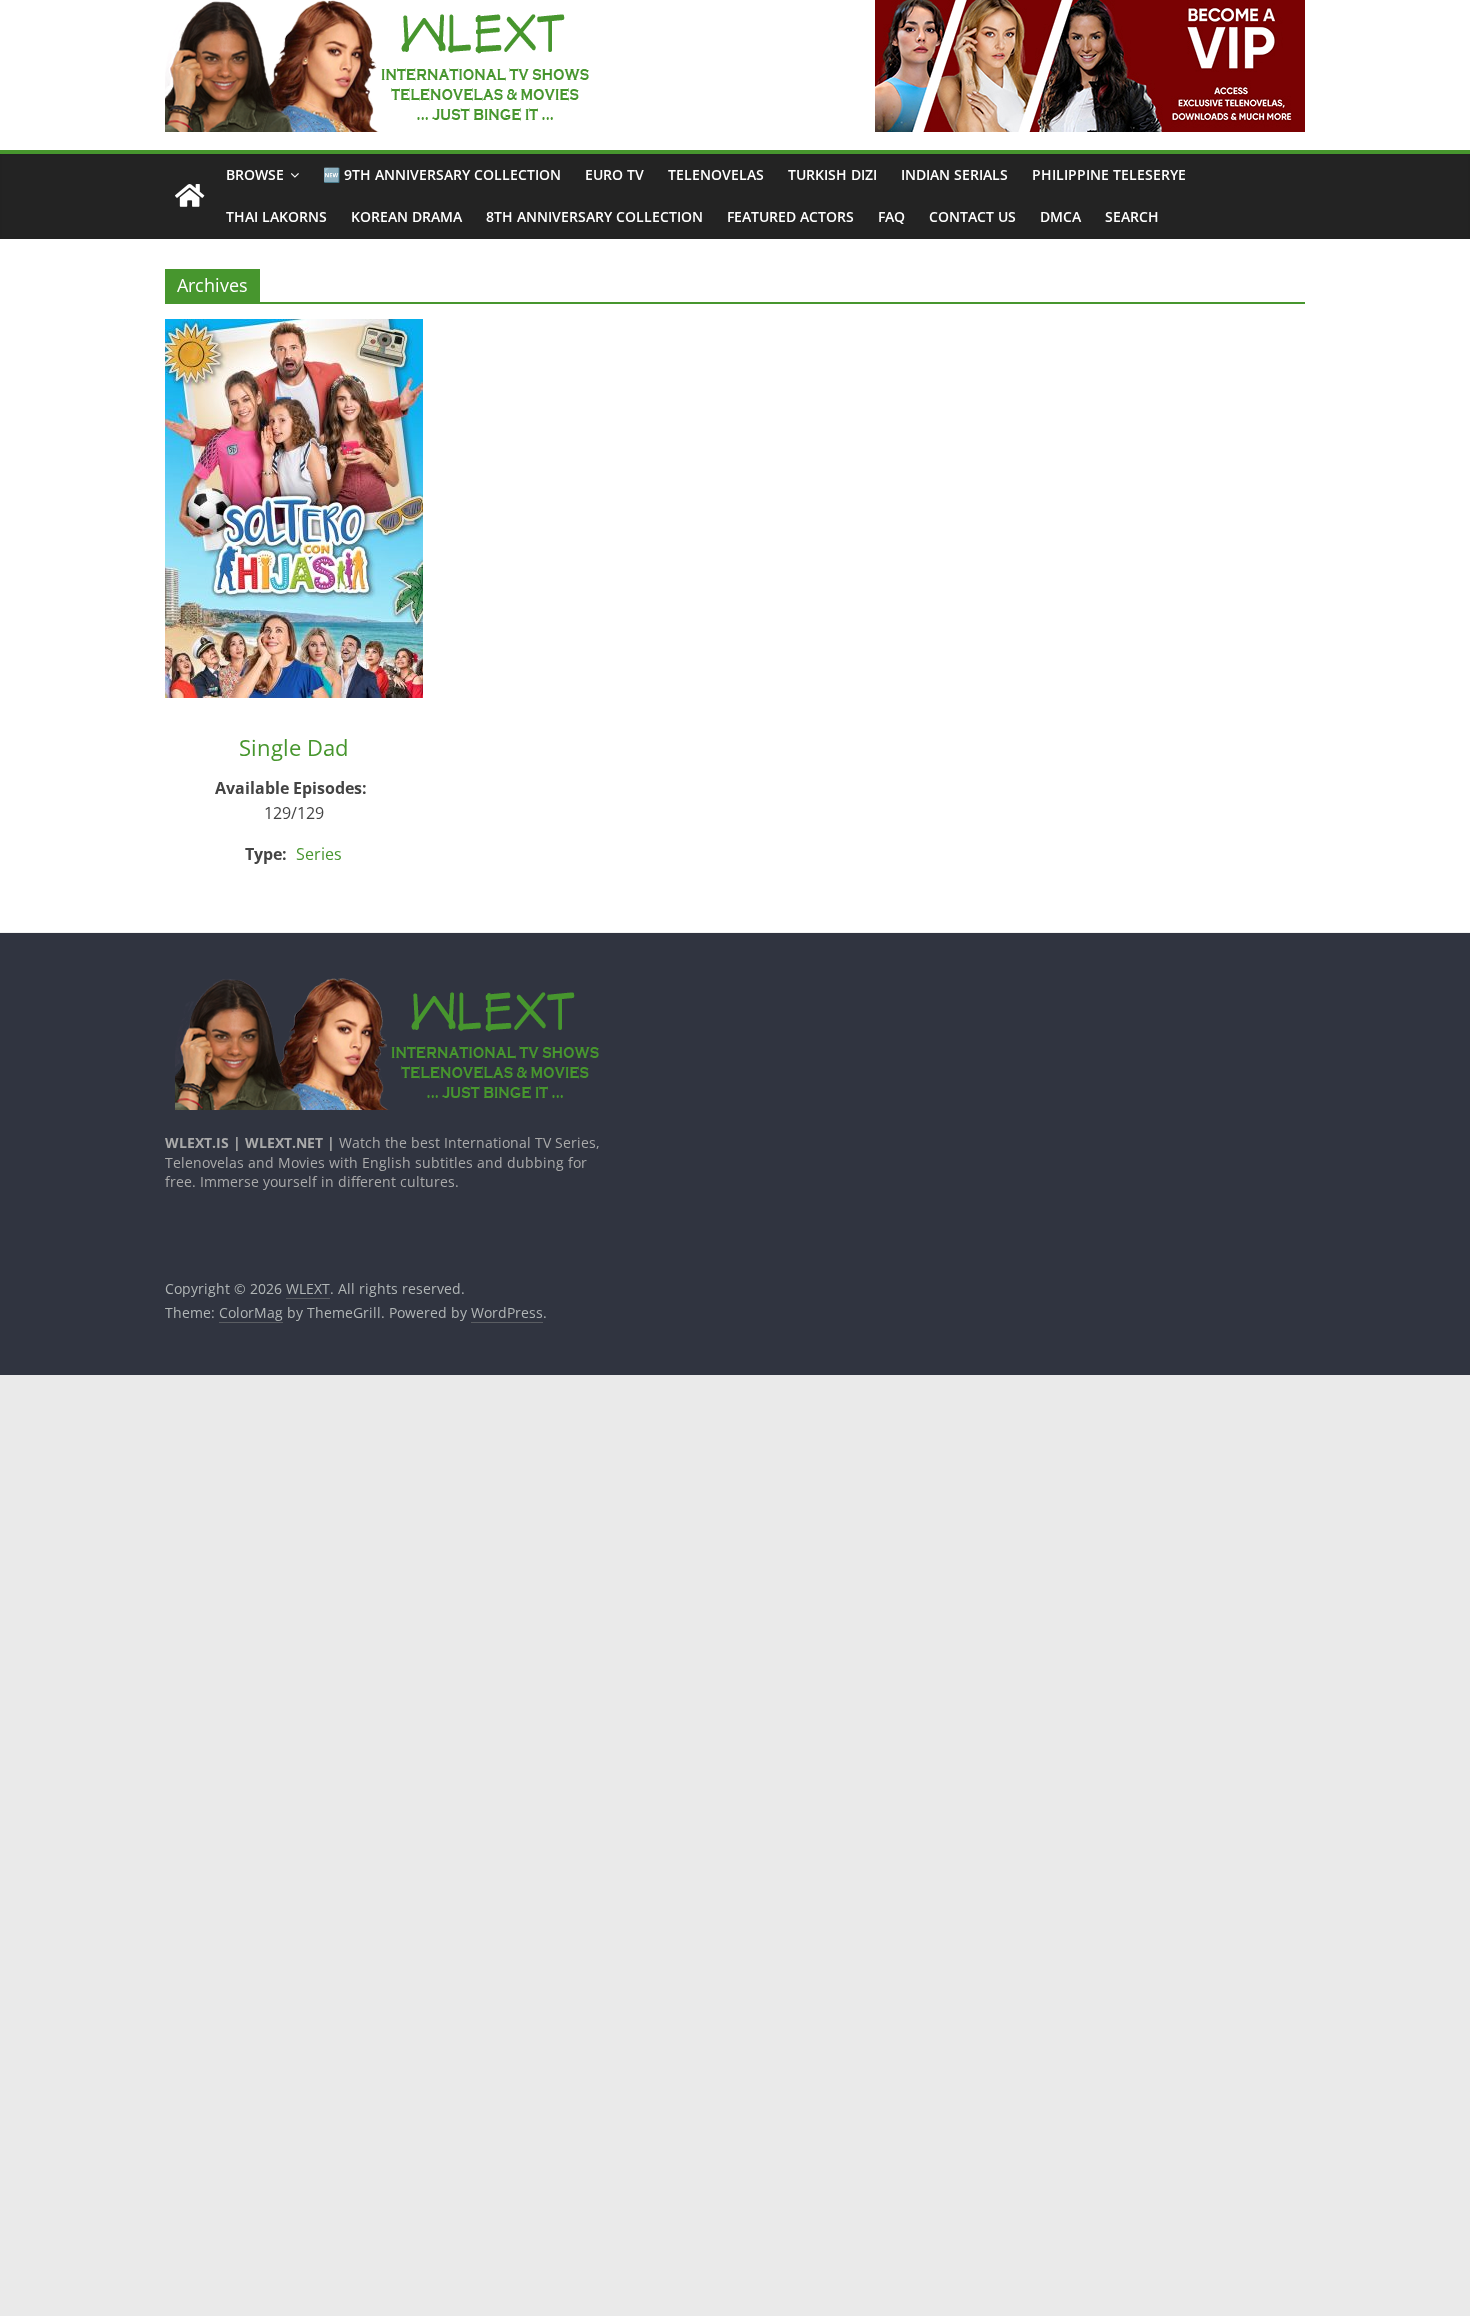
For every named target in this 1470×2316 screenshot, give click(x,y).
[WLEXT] (189, 196)
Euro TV (614, 174)
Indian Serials (954, 174)
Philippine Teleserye (1109, 174)
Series (319, 854)
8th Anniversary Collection (594, 216)
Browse (255, 174)
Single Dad (293, 747)
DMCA (1060, 216)
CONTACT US (972, 216)
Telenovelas (716, 174)
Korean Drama (406, 216)
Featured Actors (790, 216)
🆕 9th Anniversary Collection (442, 174)
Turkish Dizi (832, 174)
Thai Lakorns (276, 216)
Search (1132, 216)
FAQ (891, 216)
